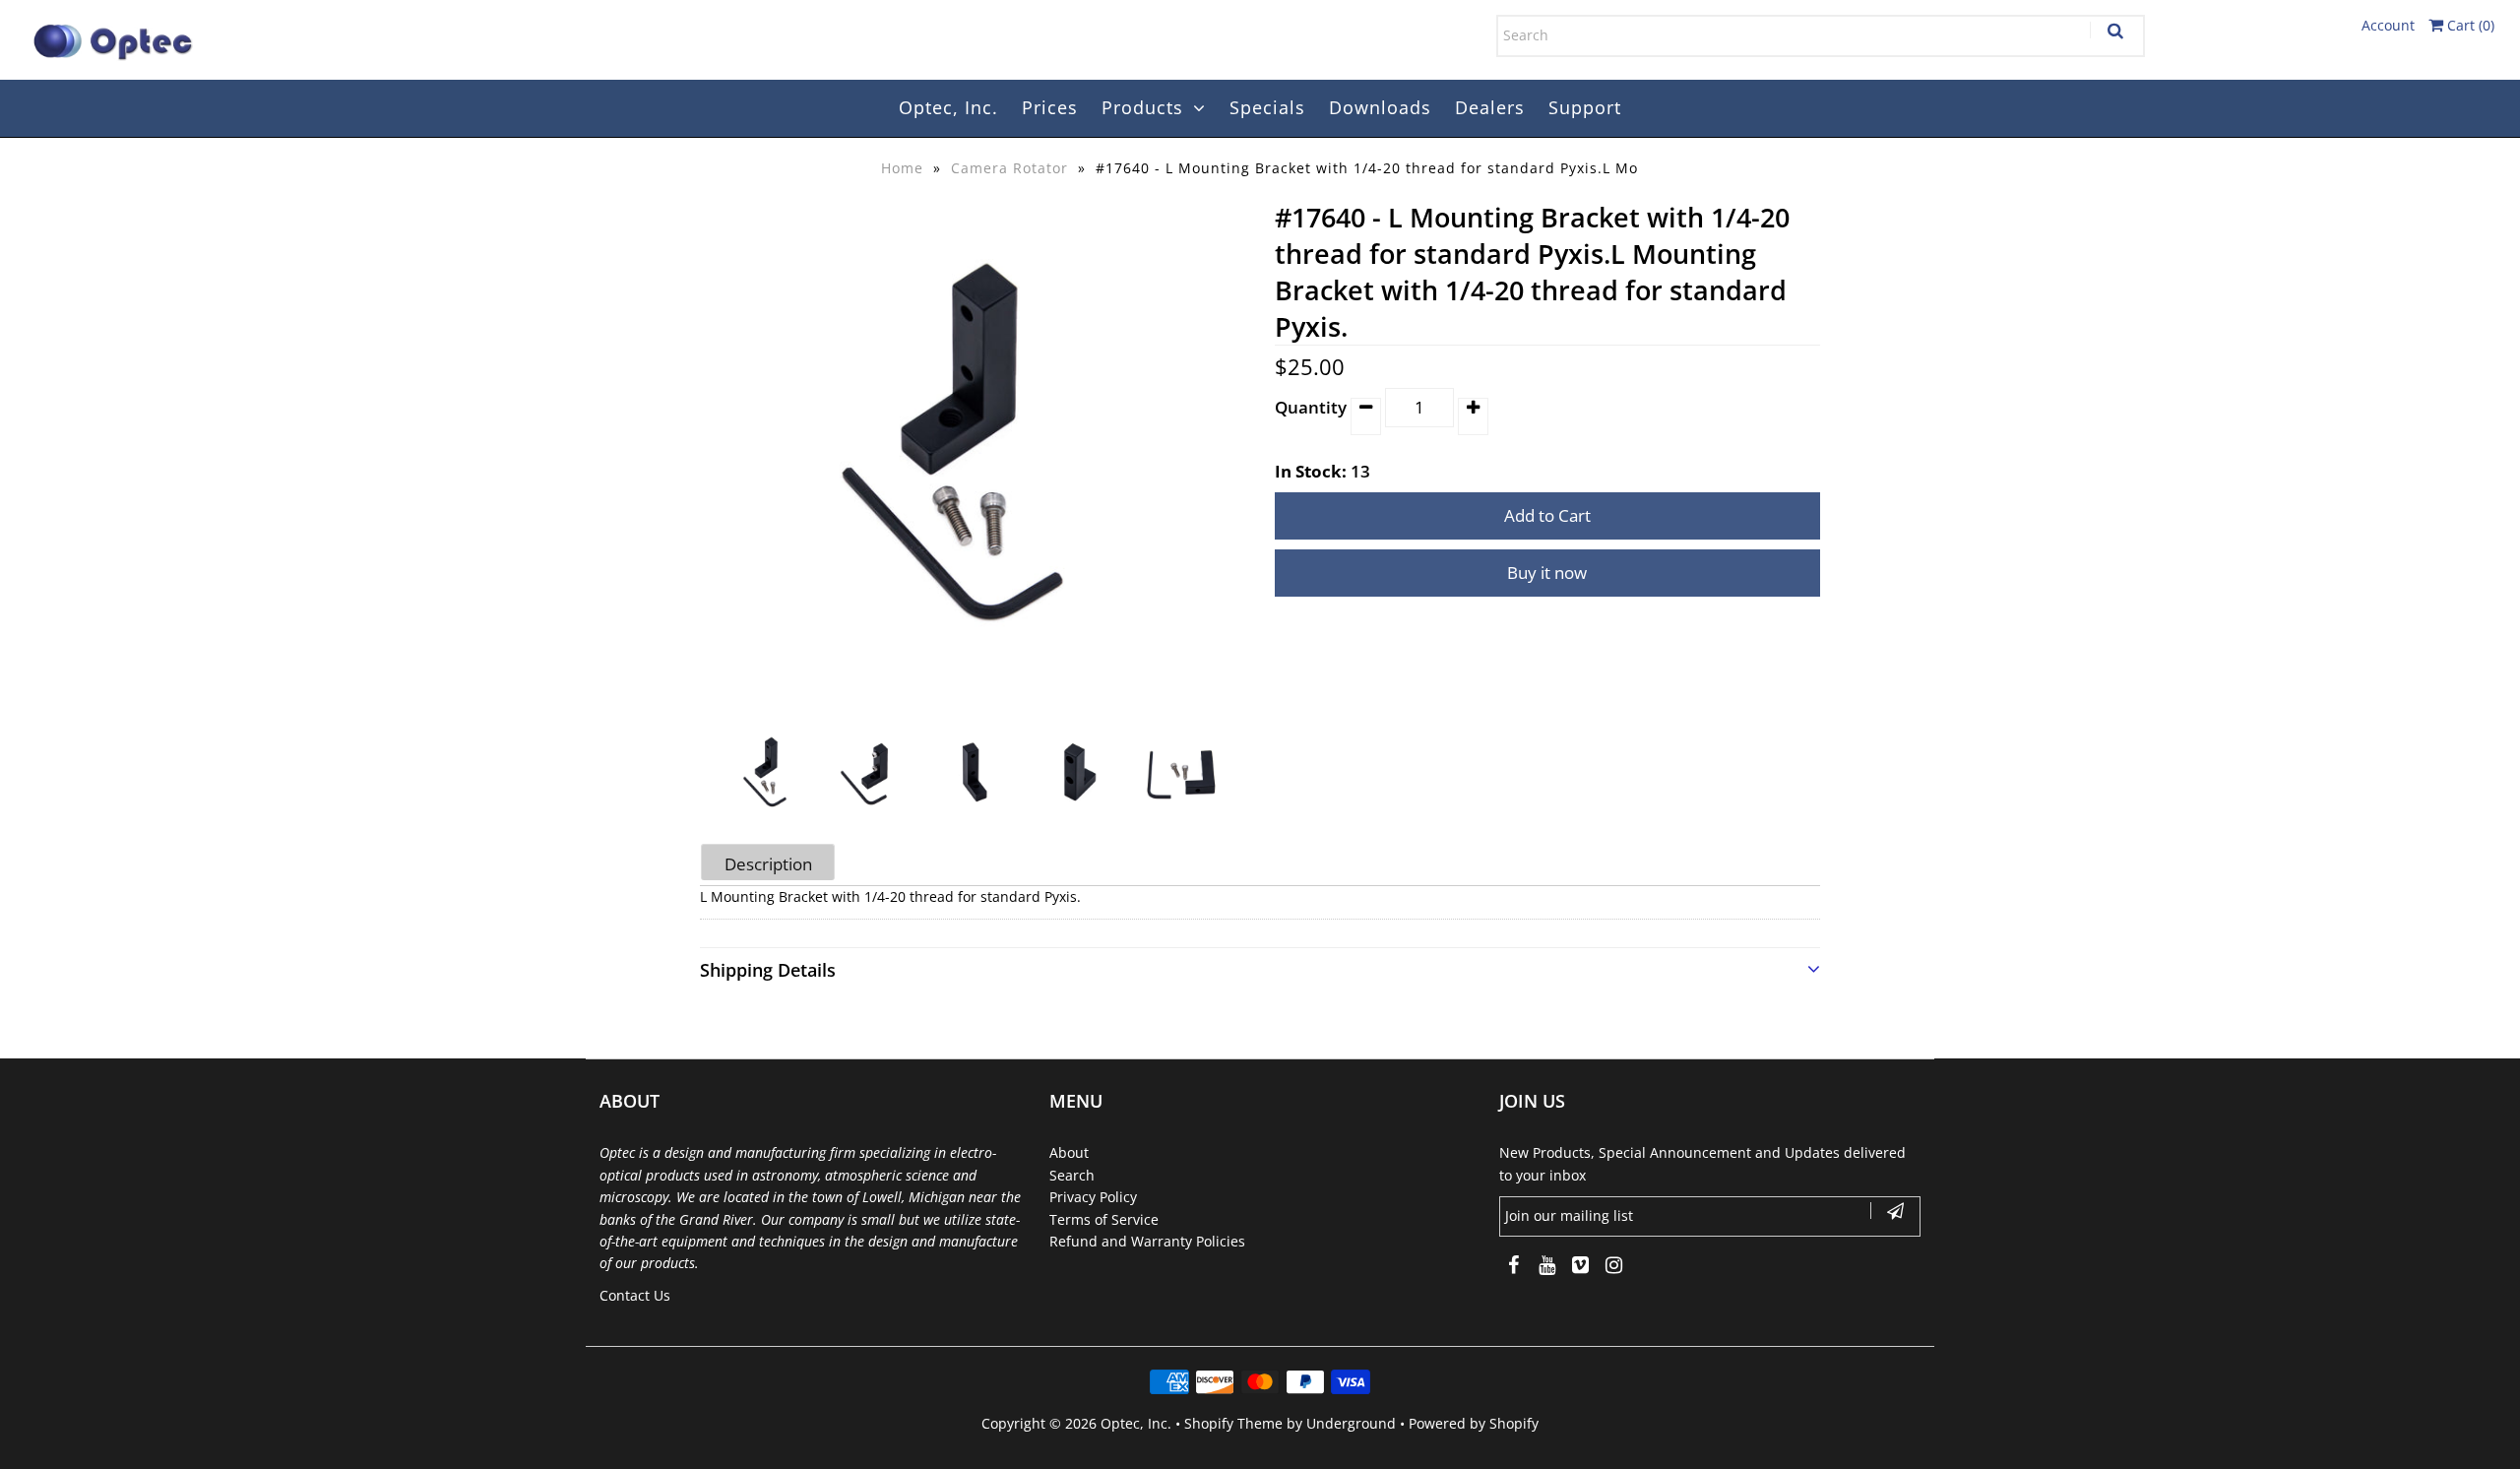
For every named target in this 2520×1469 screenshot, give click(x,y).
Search (1072, 1175)
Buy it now (1547, 573)
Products (1142, 107)
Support (1585, 107)
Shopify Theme (1233, 1423)
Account (2388, 25)
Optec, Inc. (948, 107)
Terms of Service (1104, 1219)
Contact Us (635, 1295)
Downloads (1380, 107)
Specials (1267, 107)
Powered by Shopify (1474, 1423)
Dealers (1490, 107)
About (1069, 1152)
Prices (1050, 107)
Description (768, 864)
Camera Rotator (1009, 168)
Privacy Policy (1093, 1197)
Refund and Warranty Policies (1147, 1241)
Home (902, 168)
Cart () (2469, 25)
